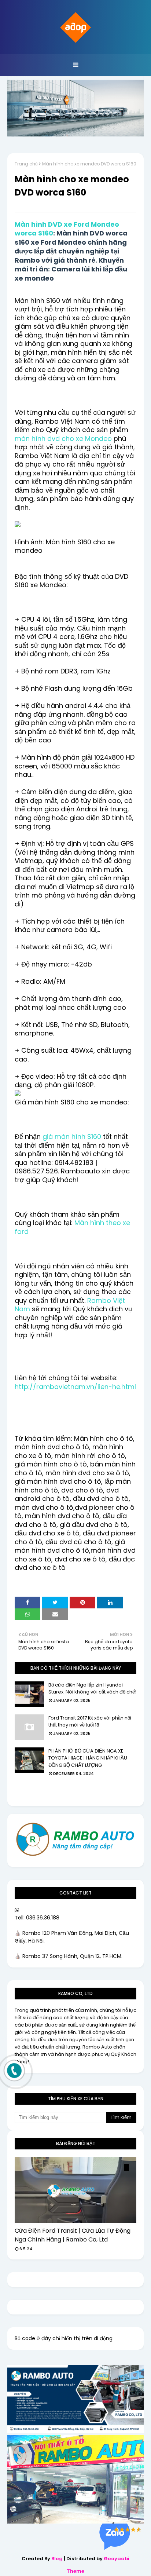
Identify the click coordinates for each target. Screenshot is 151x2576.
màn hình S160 (78, 1137)
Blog (57, 2559)
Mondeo (98, 439)
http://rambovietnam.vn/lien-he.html (75, 1387)
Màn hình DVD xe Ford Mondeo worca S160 (67, 229)
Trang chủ (26, 164)
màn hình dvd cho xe (50, 439)
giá (49, 1137)
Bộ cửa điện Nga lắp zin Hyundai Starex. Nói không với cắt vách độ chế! (92, 1689)
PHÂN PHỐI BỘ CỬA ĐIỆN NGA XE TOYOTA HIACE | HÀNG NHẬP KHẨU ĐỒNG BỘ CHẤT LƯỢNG (88, 1758)
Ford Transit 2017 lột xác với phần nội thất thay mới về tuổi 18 (90, 1722)
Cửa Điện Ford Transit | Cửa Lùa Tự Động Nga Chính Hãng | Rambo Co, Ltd (73, 2235)
